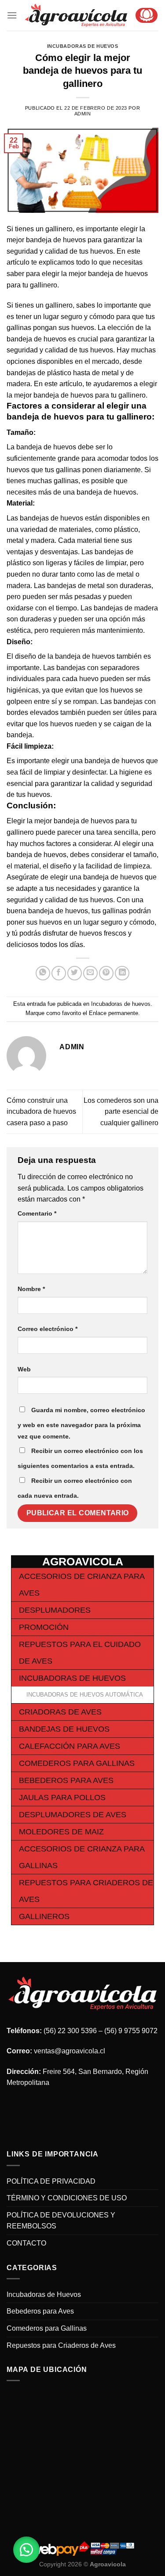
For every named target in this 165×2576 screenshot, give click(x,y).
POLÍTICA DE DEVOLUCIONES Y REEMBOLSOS (61, 2221)
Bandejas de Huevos (64, 1729)
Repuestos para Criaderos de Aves (61, 2345)
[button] (26, 2550)
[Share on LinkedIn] (122, 973)
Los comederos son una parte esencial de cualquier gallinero (121, 1112)
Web (24, 1369)
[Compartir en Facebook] (59, 973)
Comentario (37, 1213)
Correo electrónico (48, 1329)
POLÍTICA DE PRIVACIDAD (51, 2181)
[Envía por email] (90, 973)
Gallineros (44, 1916)
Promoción (44, 1627)
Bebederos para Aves (66, 1780)
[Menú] (12, 15)
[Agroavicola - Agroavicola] (76, 15)
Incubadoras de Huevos (72, 1678)
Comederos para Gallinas (77, 1763)
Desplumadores (55, 1610)
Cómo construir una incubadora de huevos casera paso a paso (41, 1112)
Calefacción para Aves (70, 1746)
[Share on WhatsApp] (43, 973)
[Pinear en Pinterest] (106, 973)
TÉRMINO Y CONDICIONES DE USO (67, 2198)
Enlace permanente (114, 1013)
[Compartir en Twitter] (75, 973)
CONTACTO (26, 2243)
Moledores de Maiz (61, 1832)
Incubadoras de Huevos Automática (85, 1695)
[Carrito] (147, 15)
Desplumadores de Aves (73, 1815)
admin (83, 114)
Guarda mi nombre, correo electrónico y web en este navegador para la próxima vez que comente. (81, 1423)
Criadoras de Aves (60, 1712)
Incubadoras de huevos (83, 46)
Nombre (31, 1289)
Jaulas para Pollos (62, 1797)
